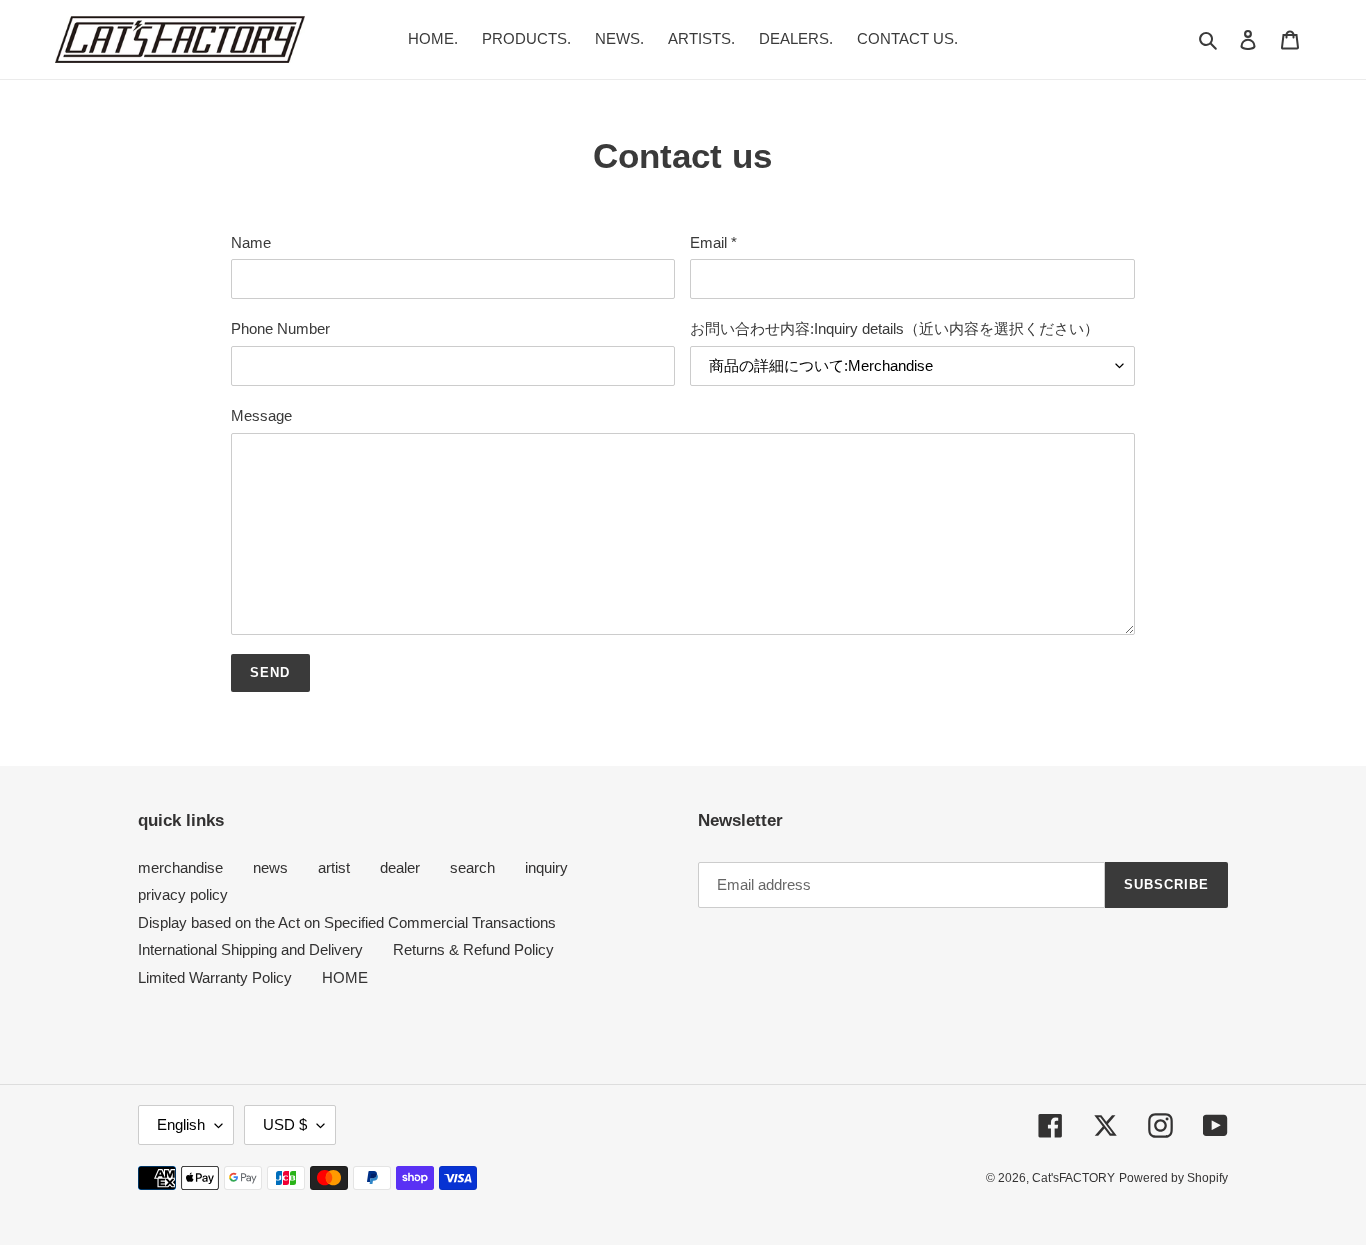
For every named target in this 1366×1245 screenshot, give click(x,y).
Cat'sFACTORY (1073, 1178)
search (472, 867)
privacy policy (183, 894)
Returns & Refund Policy (473, 949)
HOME (345, 977)
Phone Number (280, 328)
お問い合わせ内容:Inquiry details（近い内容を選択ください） (894, 328)
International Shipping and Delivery (250, 949)
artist (334, 867)
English (181, 1124)
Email (713, 242)
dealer (400, 867)
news (270, 867)
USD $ (285, 1124)
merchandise (180, 867)
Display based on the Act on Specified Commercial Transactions (347, 922)
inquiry (546, 867)
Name (251, 242)
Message (261, 415)
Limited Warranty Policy (215, 977)
